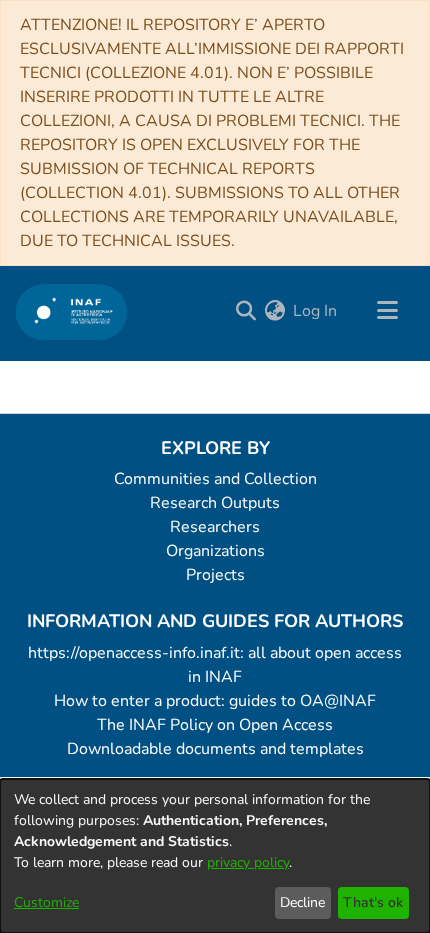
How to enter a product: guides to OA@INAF (215, 701)
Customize (46, 902)
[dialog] (215, 856)
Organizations (215, 551)
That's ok (373, 902)
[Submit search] (245, 311)
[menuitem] (274, 311)
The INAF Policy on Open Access (215, 725)
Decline (302, 902)
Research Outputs (215, 503)
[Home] (71, 311)
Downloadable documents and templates (215, 749)
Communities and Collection (215, 479)
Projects (215, 575)
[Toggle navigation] (387, 311)
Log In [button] (316, 311)
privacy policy (248, 862)
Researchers (215, 527)
